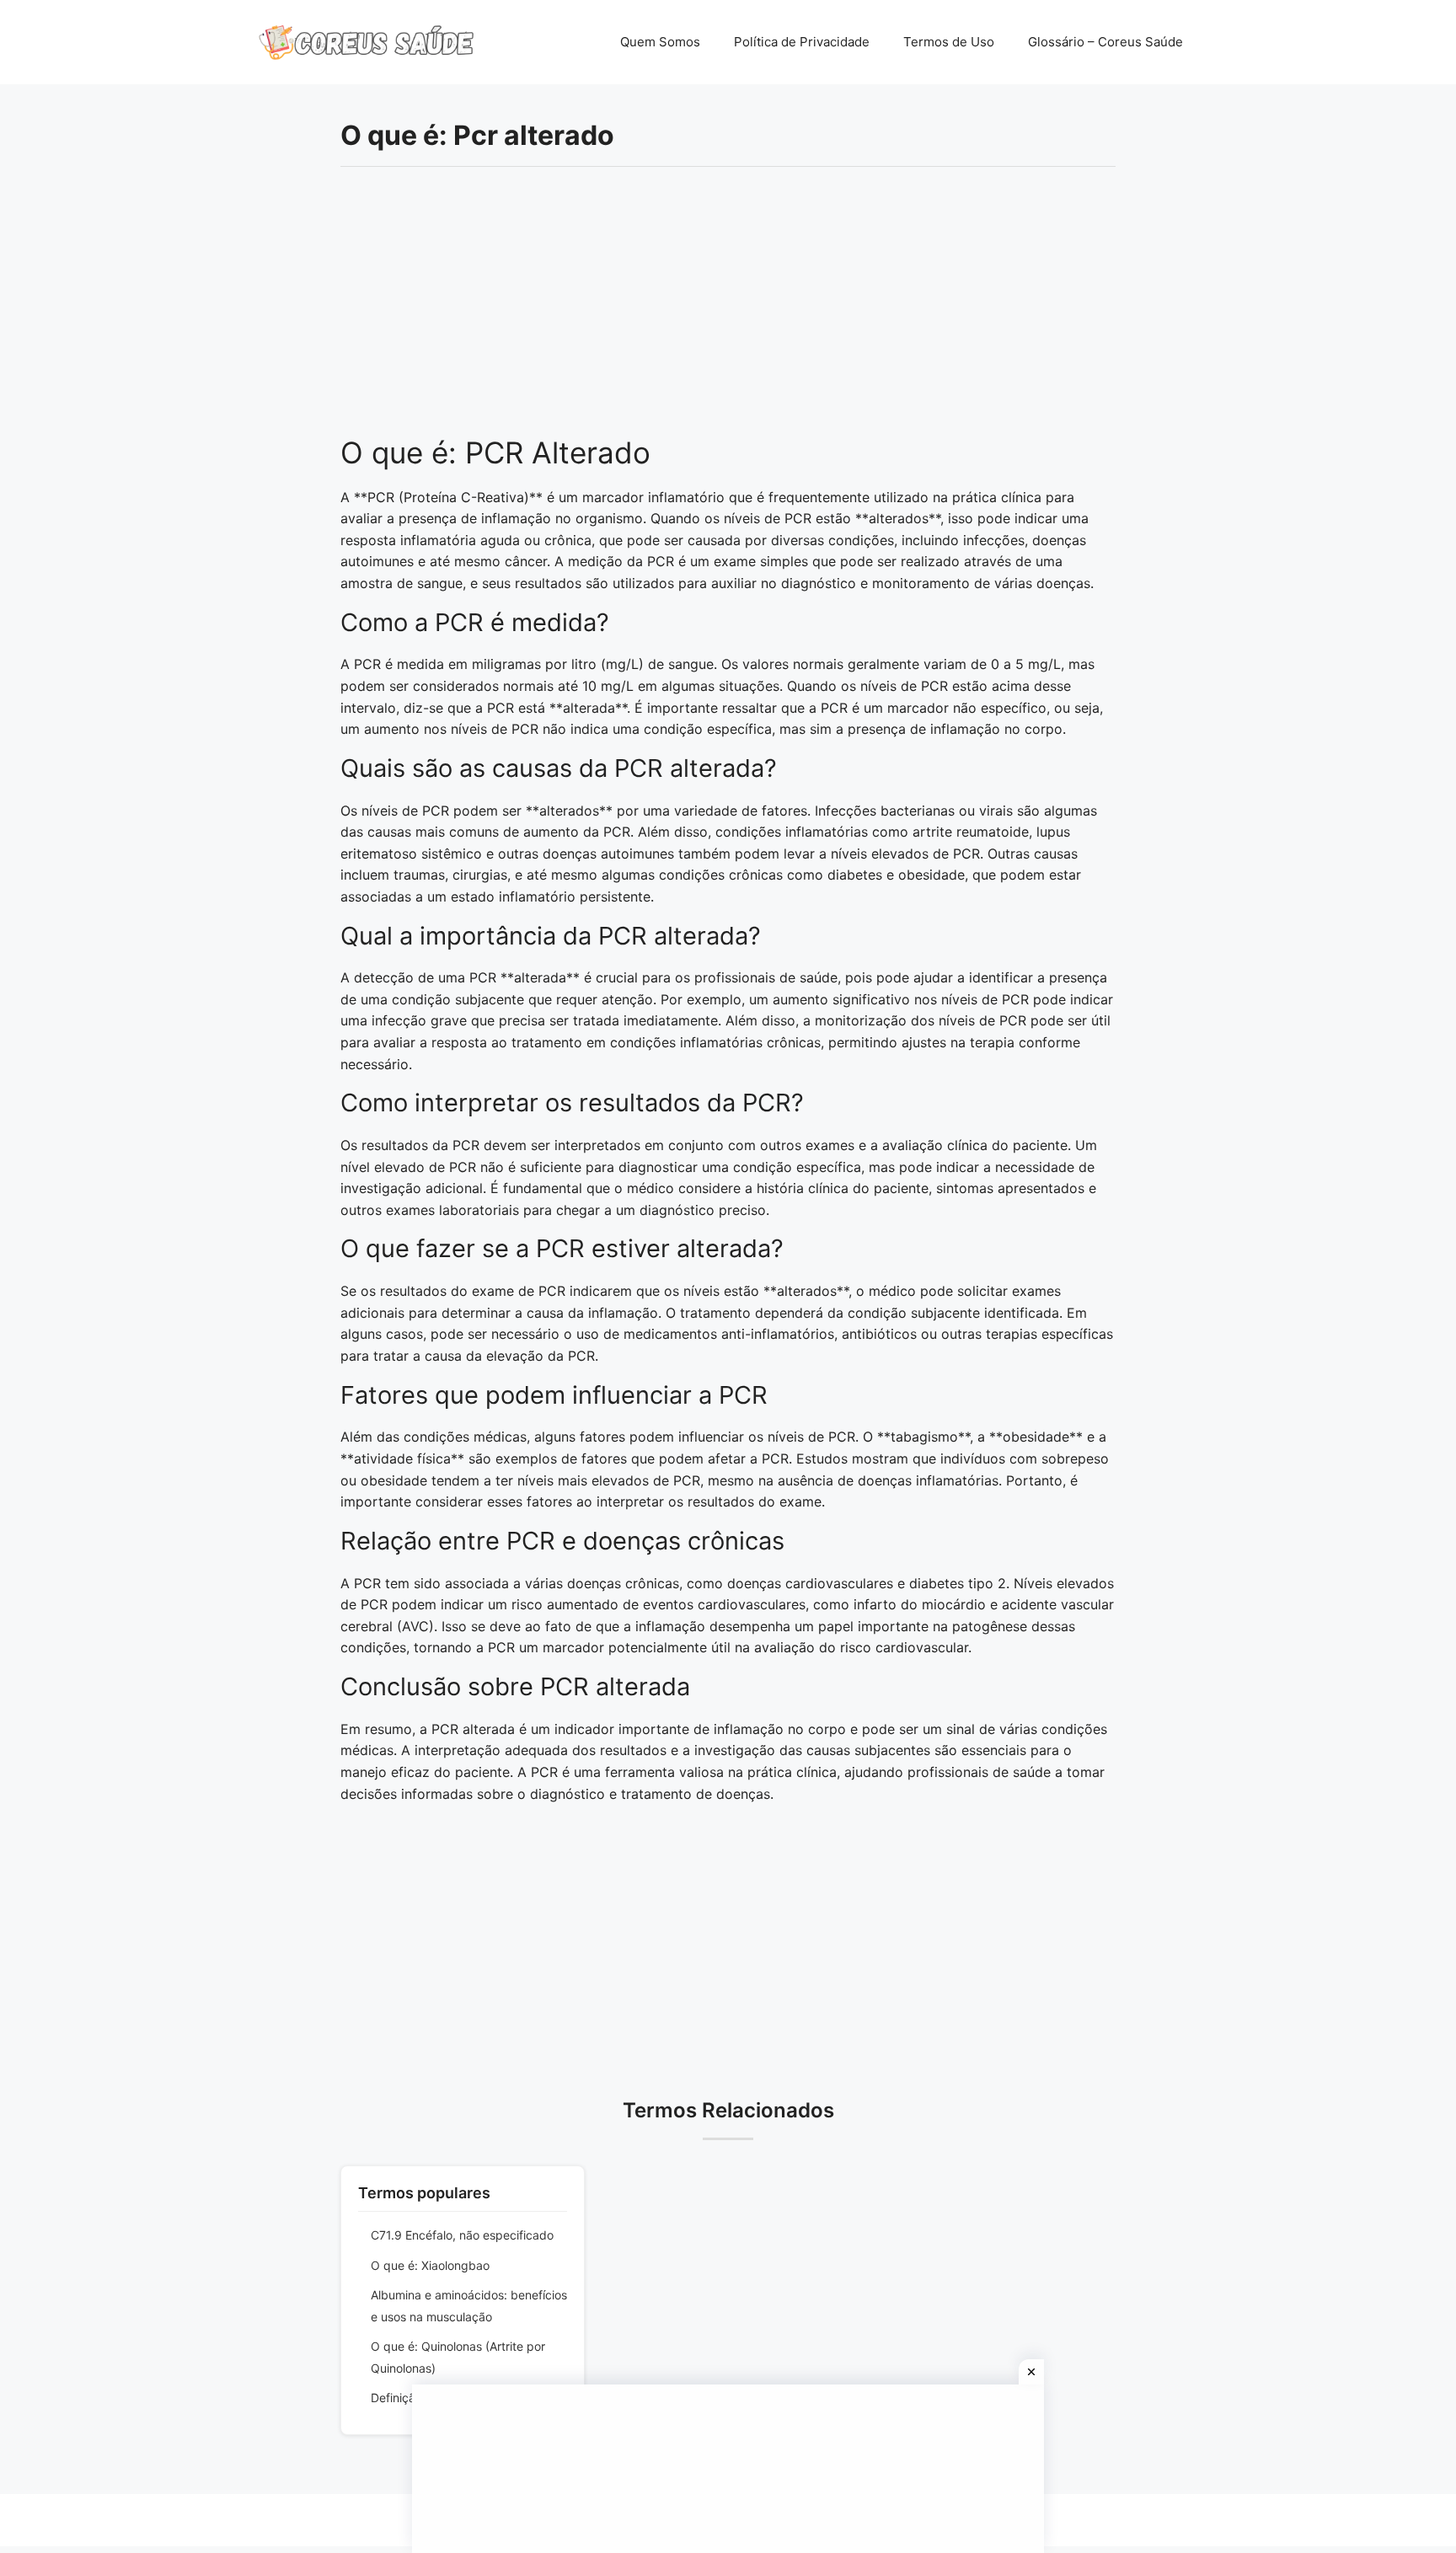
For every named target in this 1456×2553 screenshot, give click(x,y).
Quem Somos (660, 42)
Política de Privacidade (802, 42)
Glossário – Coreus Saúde (1105, 42)
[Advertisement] (728, 310)
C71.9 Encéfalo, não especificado (462, 2235)
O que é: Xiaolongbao (430, 2265)
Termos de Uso (949, 42)
